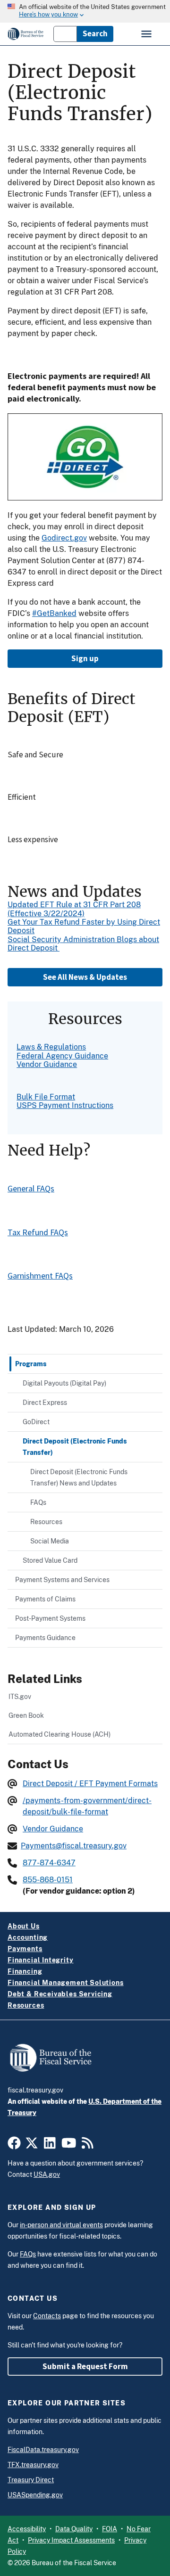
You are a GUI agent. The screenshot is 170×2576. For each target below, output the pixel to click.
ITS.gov (20, 1696)
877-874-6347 (49, 1863)
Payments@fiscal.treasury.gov (74, 1846)
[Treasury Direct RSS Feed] (88, 2146)
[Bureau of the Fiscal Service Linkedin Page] (50, 2146)
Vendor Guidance (47, 1064)
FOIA (110, 2529)
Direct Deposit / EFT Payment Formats (90, 1784)
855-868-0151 (48, 1880)
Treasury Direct (31, 2480)
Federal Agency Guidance (62, 1056)
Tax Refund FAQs (38, 1232)
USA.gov (47, 2174)
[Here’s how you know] (85, 11)
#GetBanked (54, 613)
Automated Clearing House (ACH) (59, 1734)
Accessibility (27, 2529)
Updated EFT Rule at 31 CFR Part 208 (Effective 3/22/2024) (74, 909)
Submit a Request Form (85, 2366)
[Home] (26, 34)
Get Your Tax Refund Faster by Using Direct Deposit (84, 926)
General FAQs (31, 1188)
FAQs (28, 2254)
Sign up (85, 658)
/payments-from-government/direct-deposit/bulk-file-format (87, 1806)
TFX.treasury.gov (33, 2465)
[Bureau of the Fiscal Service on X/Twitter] (32, 2146)
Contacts (47, 2316)
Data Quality (74, 2529)
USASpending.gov (35, 2495)
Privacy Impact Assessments (71, 2540)
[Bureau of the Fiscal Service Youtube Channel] (69, 2146)
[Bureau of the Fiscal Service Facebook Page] (14, 2146)
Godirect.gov (64, 538)
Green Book (26, 1715)
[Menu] (147, 34)
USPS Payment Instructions (65, 1105)
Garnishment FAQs (40, 1276)
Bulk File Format (46, 1097)
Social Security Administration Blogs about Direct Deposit (83, 944)
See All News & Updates (85, 977)
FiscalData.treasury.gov (43, 2450)
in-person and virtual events (61, 2225)
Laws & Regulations (51, 1047)
